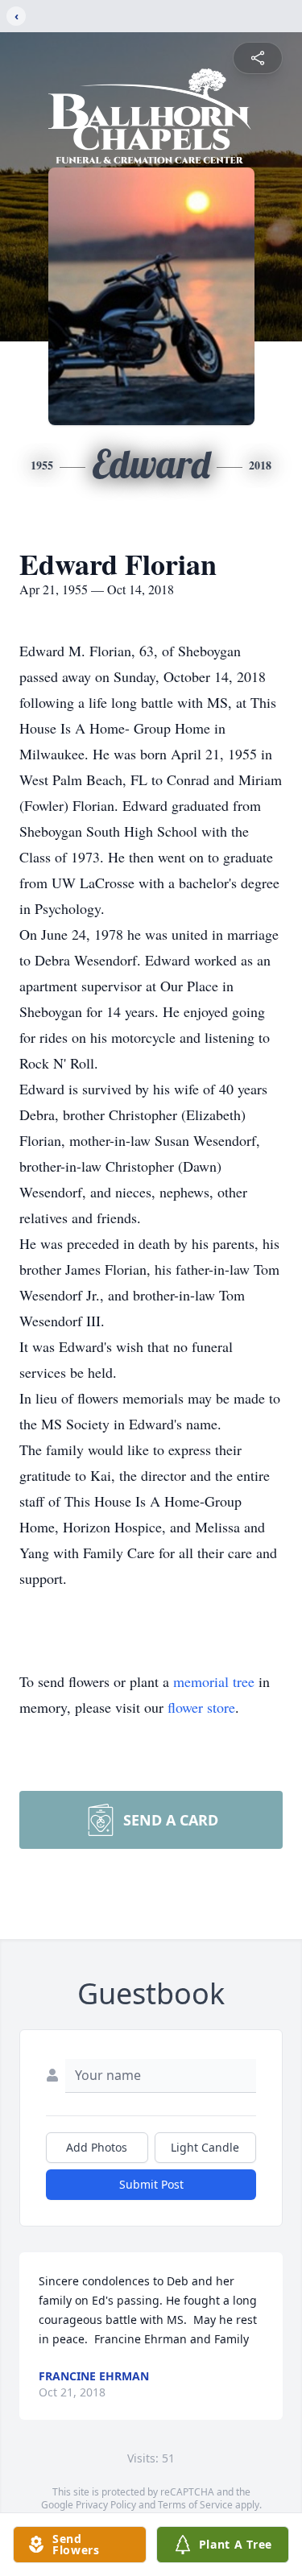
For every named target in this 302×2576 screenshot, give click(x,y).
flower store (201, 1707)
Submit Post (151, 2184)
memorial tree (214, 1681)
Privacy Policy (106, 2505)
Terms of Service (195, 2505)
